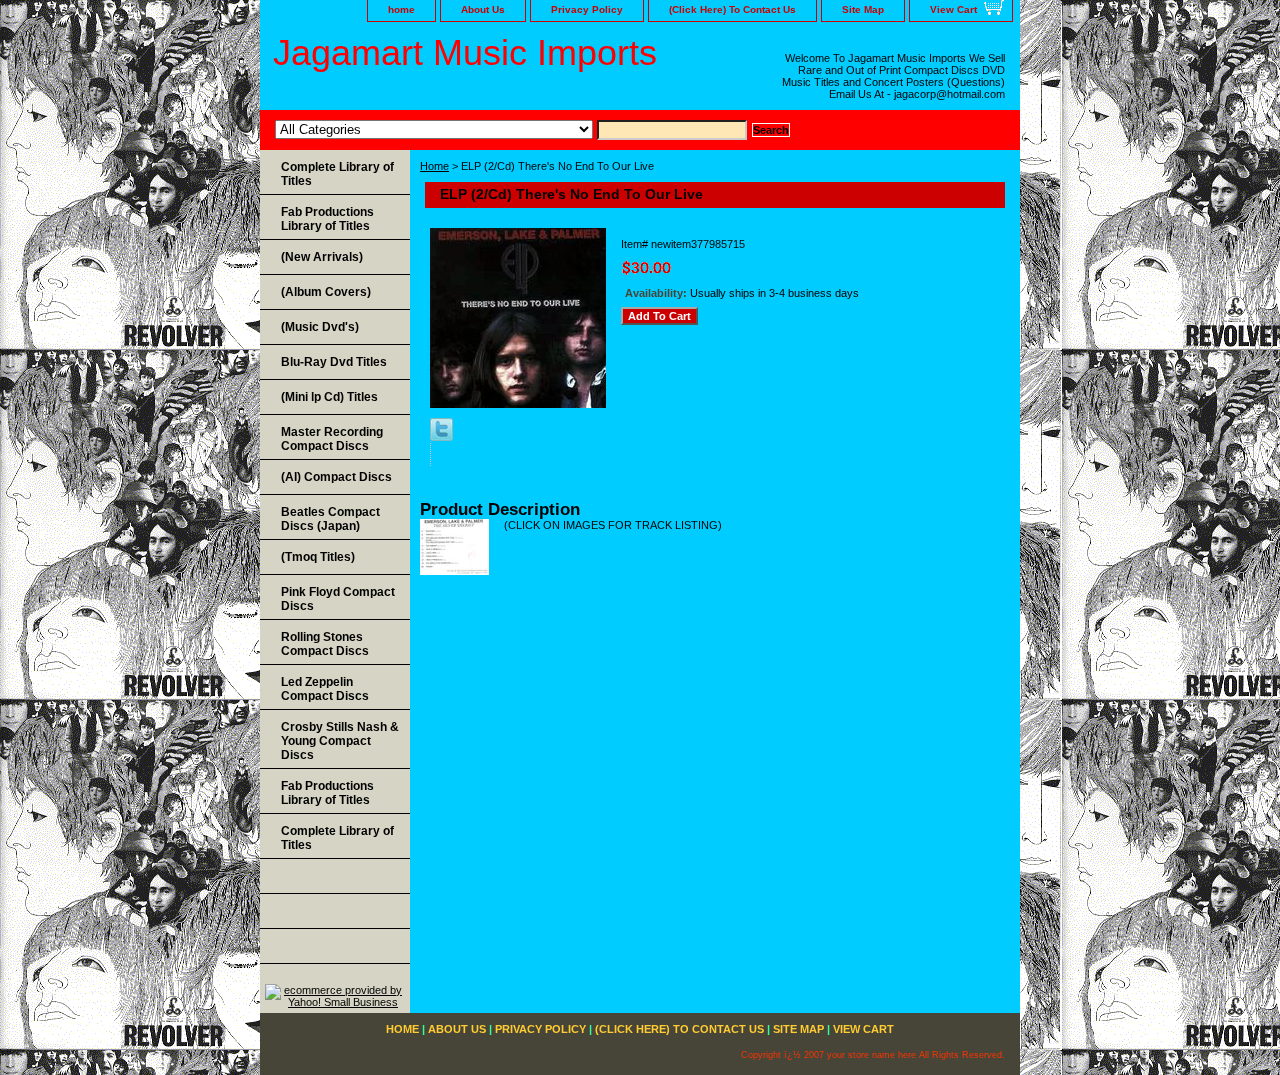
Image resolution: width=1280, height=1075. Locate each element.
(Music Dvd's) (320, 327)
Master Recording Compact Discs (332, 439)
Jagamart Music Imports (465, 52)
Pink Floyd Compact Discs (338, 599)
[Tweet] (441, 437)
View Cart (953, 9)
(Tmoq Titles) (318, 557)
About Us (483, 9)
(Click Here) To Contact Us (732, 9)
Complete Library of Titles (337, 174)
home (401, 9)
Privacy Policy (587, 9)
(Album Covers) (326, 292)
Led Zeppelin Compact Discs (325, 689)
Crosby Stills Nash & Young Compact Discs (340, 741)
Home (434, 166)
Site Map (863, 9)
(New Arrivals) (322, 257)
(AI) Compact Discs (336, 477)
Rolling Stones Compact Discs (325, 644)
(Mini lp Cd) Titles (329, 397)
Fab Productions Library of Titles (327, 219)
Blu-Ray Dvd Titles (334, 362)
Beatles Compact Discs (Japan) (330, 519)
